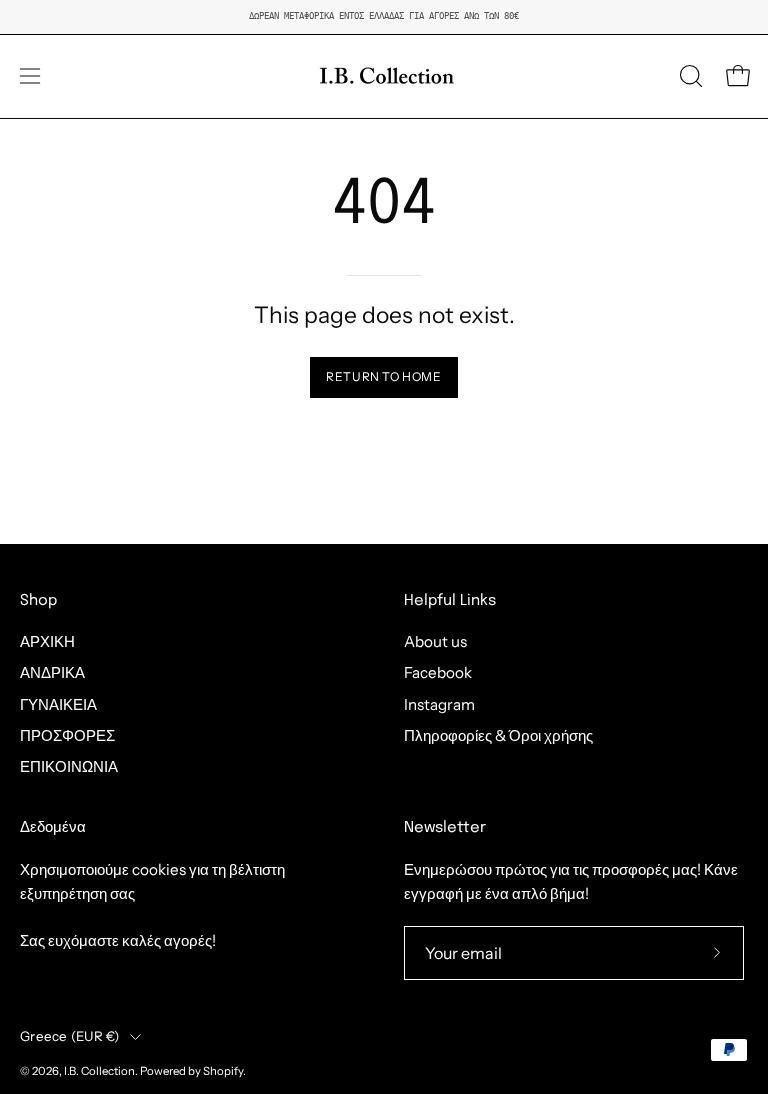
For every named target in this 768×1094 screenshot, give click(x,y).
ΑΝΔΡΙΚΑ (52, 673)
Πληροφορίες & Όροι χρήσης (498, 735)
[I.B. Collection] (384, 76)
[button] (689, 76)
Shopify (223, 1071)
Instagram (439, 704)
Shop (38, 601)
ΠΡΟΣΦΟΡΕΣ (67, 735)
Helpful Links (450, 601)
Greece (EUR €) (70, 1036)
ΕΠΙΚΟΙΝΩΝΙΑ (69, 767)
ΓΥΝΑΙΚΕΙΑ (58, 704)
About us (435, 641)
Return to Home (383, 376)
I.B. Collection (99, 1071)
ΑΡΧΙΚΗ (47, 641)
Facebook (438, 673)
